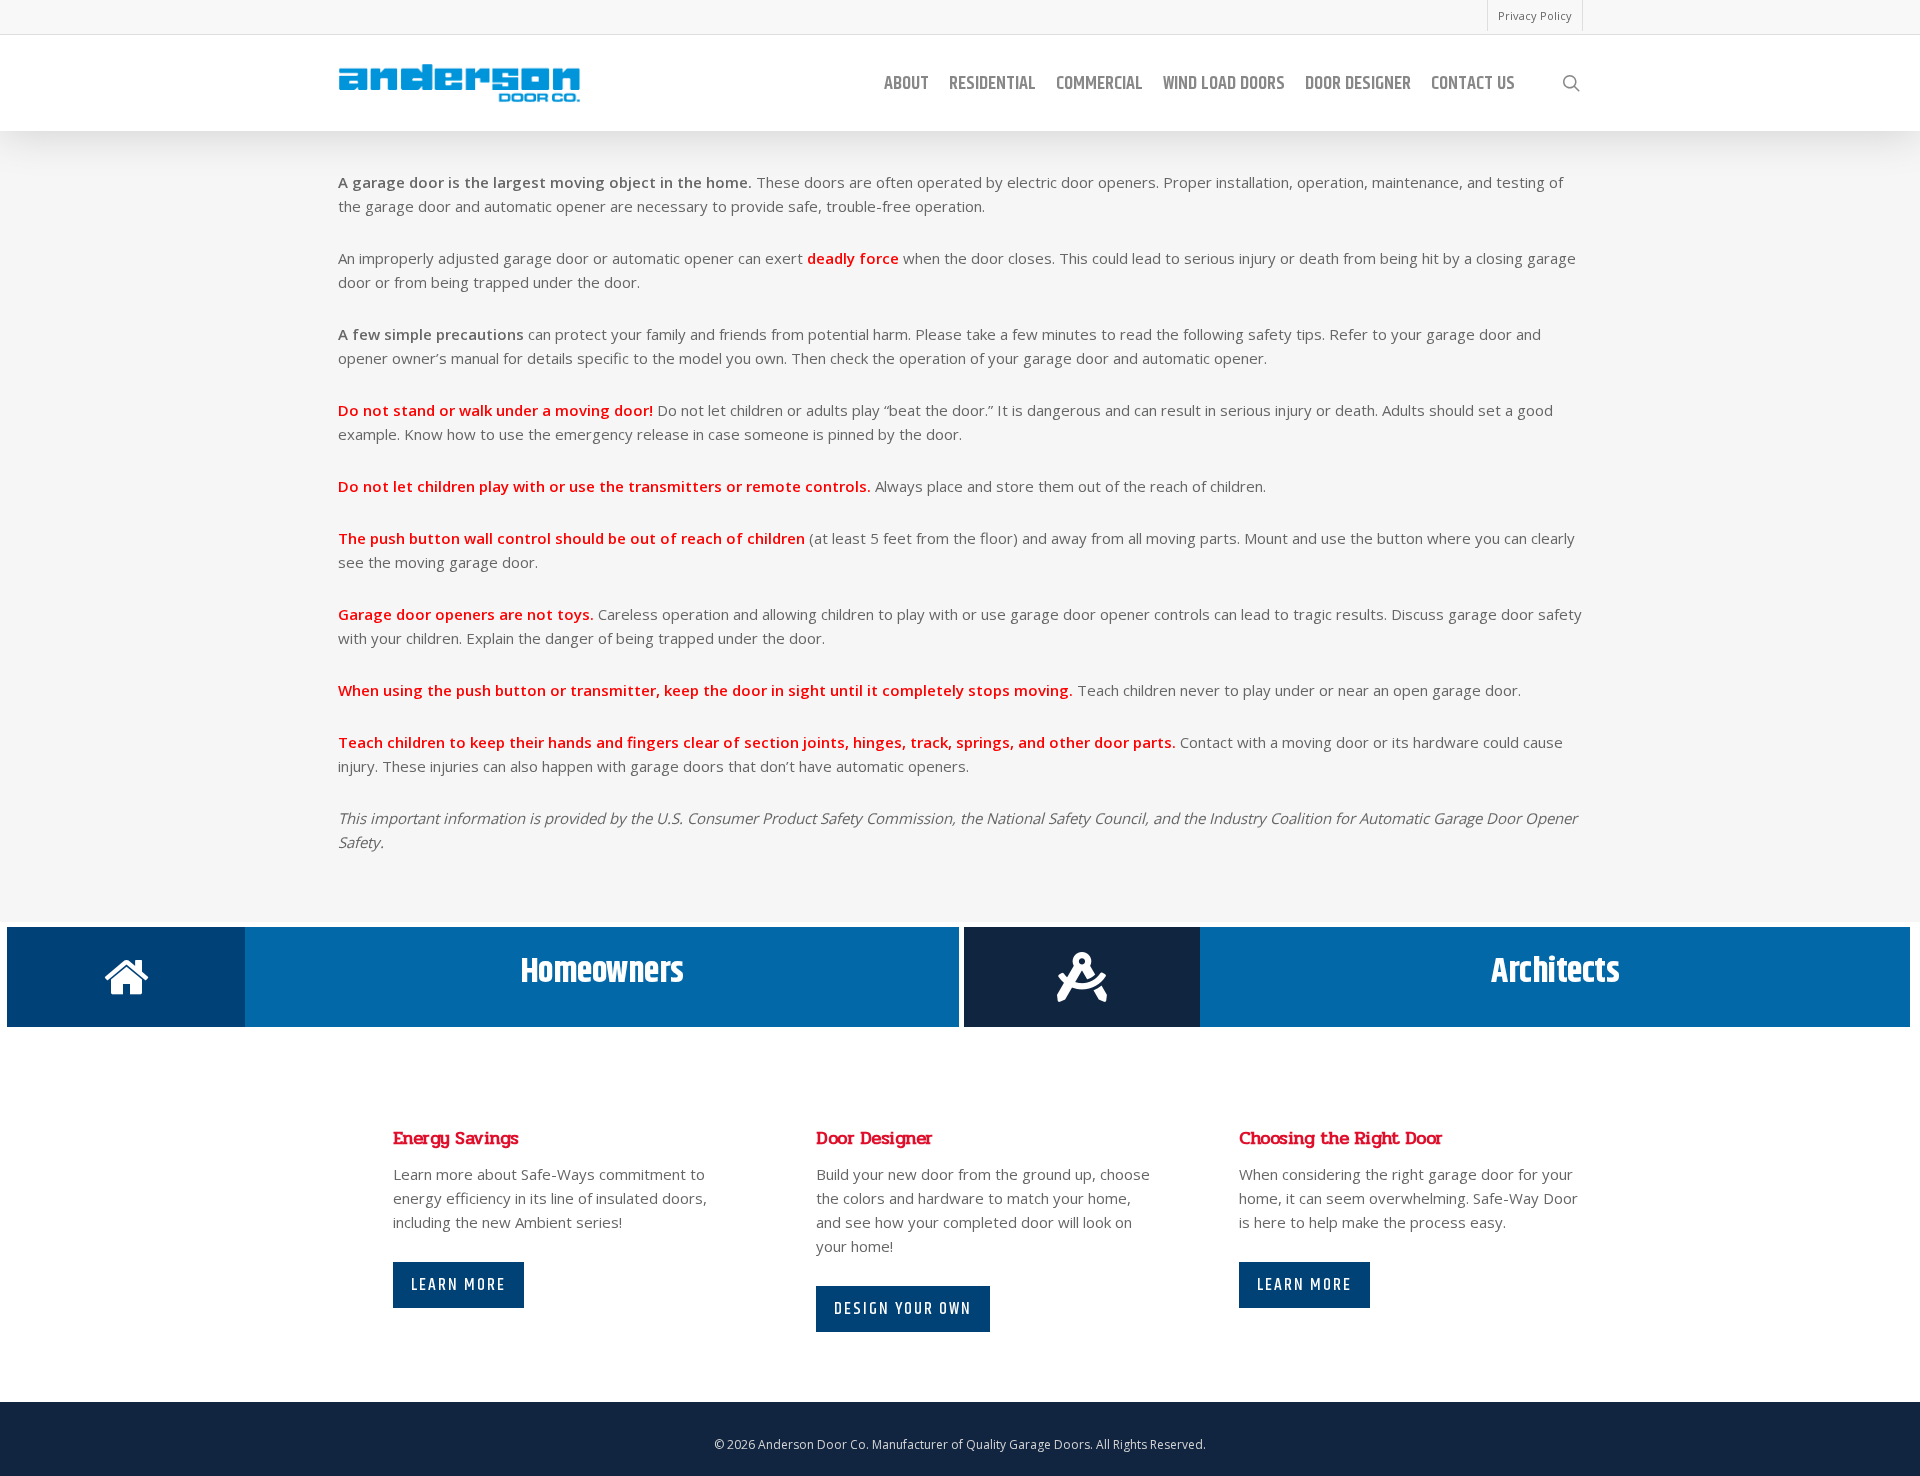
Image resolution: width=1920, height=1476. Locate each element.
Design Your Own (903, 1309)
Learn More (458, 1285)
